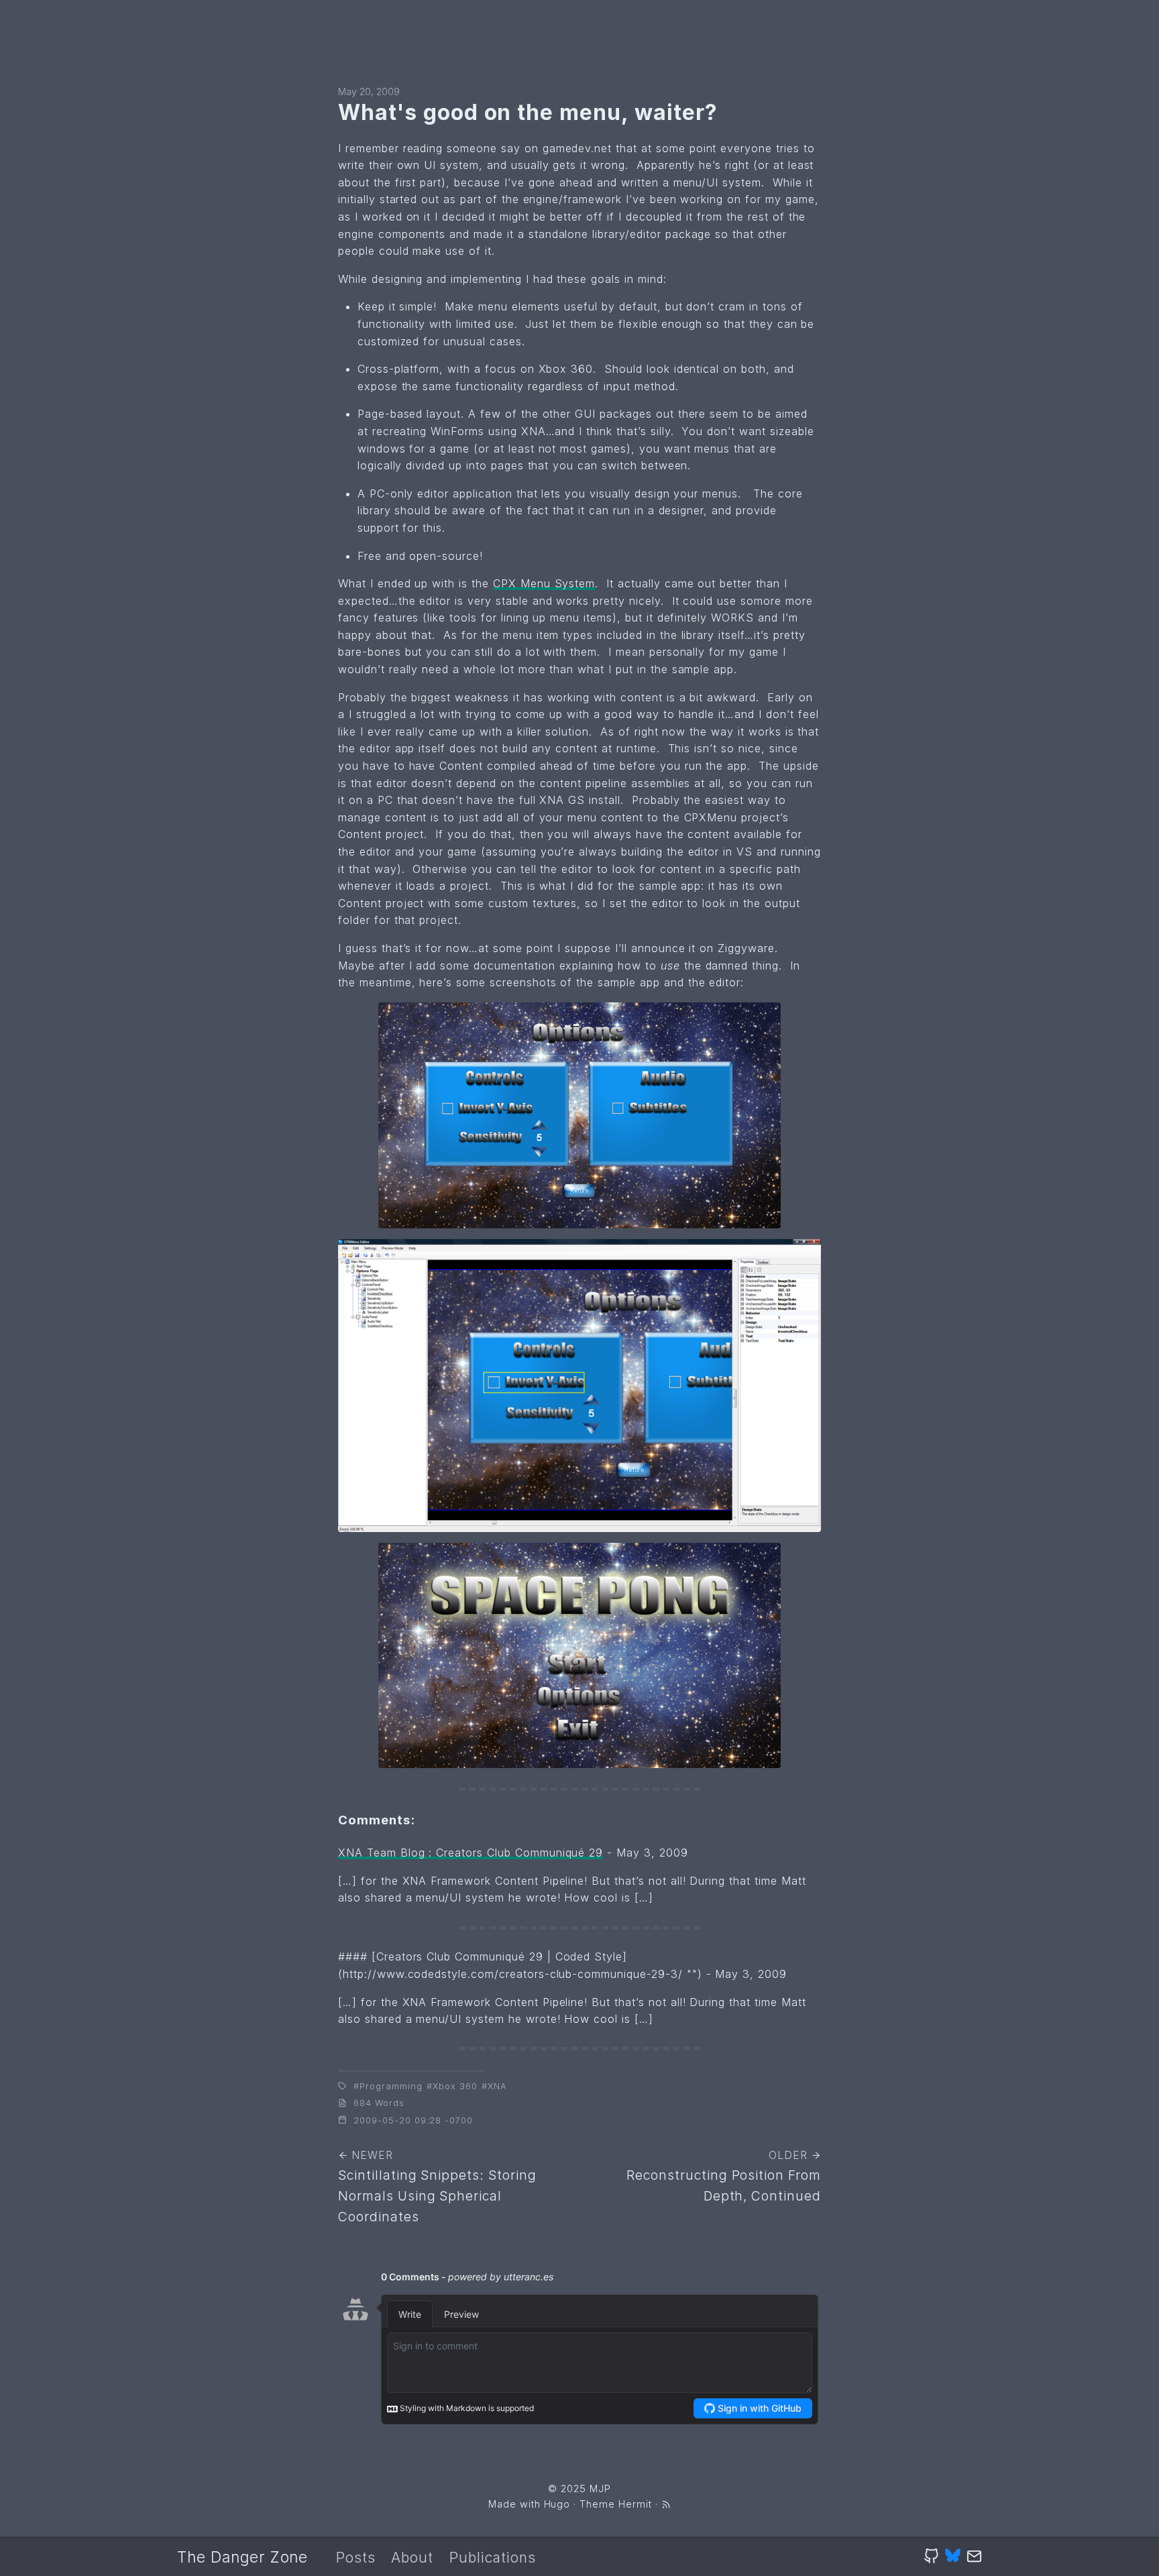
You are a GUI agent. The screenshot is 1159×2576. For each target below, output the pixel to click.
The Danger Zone (242, 2557)
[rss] (666, 2504)
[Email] (974, 2557)
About (412, 2558)
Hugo (557, 2504)
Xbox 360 (455, 2086)
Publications (493, 2558)
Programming (391, 2086)
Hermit (635, 2504)
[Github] (931, 2557)
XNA (497, 2086)
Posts (356, 2558)
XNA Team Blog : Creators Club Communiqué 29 (471, 1853)
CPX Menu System (544, 583)
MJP (600, 2489)
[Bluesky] (953, 2557)
